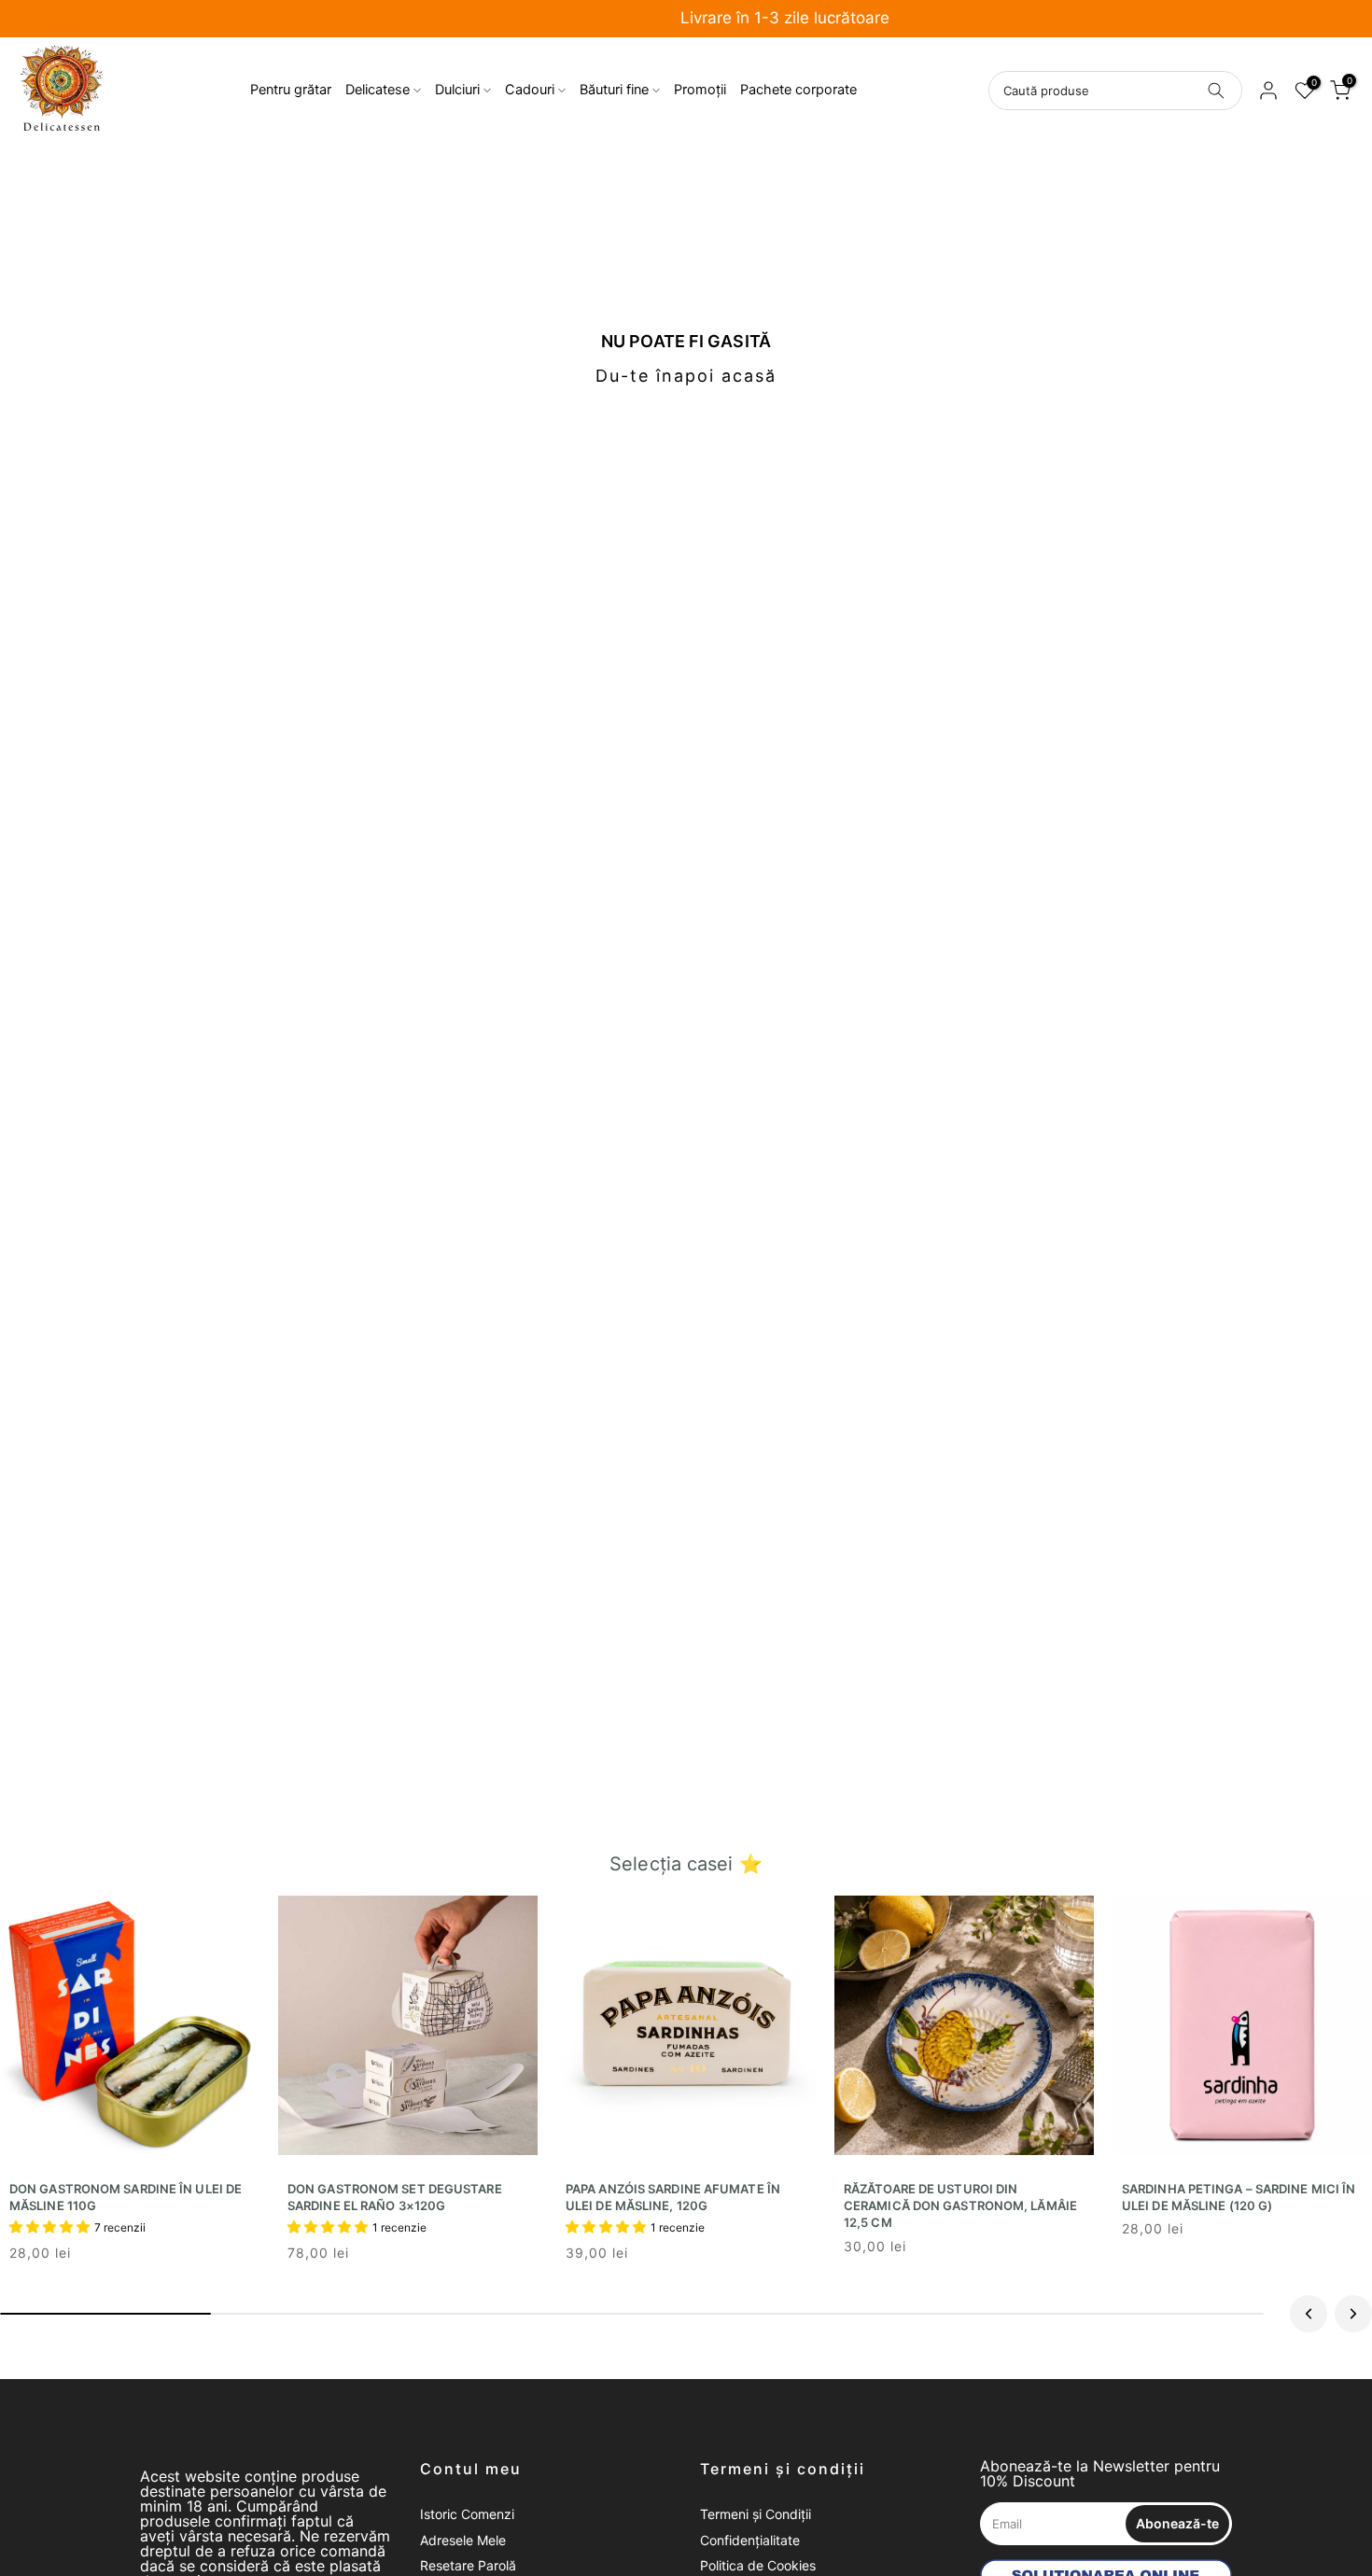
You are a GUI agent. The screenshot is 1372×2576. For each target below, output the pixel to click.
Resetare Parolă (468, 2565)
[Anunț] (686, 19)
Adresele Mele (463, 2540)
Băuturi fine (614, 90)
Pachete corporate (798, 90)
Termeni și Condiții (756, 2514)
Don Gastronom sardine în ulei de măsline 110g (126, 2197)
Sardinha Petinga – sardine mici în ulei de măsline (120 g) (1239, 2197)
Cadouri (530, 90)
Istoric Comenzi (467, 2514)
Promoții (700, 90)
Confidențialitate (750, 2540)
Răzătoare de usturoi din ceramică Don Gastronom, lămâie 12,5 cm (960, 2205)
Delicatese (378, 90)
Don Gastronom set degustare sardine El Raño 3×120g (395, 2197)
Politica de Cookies (758, 2565)
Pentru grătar (291, 90)
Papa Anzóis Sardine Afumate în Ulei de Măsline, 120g (673, 2197)
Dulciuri (457, 90)
